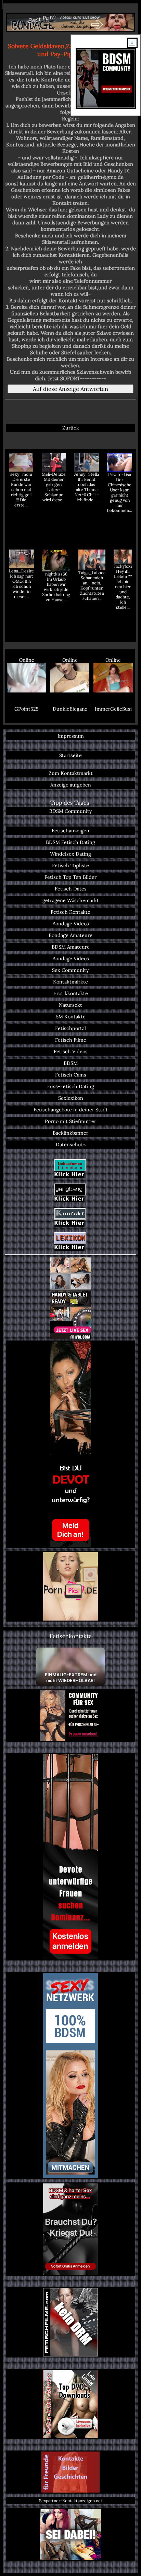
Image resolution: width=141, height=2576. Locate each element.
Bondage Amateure (70, 935)
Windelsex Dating (70, 854)
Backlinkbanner (70, 1133)
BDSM (71, 1063)
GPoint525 (27, 709)
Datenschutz (71, 1145)
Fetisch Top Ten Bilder (70, 877)
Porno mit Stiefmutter (70, 1121)
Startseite (70, 755)
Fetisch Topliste (70, 866)
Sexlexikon (71, 1098)
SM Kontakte (71, 1017)
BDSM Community (71, 811)
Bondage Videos (71, 924)
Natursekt (70, 1005)
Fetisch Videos (71, 1052)
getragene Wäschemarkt (71, 900)
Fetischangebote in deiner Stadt (71, 1110)
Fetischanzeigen (70, 831)
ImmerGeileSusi (113, 709)
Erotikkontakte (71, 993)
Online (27, 660)
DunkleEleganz (70, 709)
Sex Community (70, 970)
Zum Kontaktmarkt (71, 773)
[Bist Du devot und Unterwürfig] (70, 1444)
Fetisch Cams (71, 1075)
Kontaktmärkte (70, 982)
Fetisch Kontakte (70, 912)
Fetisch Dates (71, 889)
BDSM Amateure (71, 947)
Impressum (71, 736)
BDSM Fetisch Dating (70, 842)
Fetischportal (70, 1028)
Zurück (71, 428)
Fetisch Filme (71, 1040)
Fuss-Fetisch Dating (71, 1086)
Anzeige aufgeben (71, 785)
